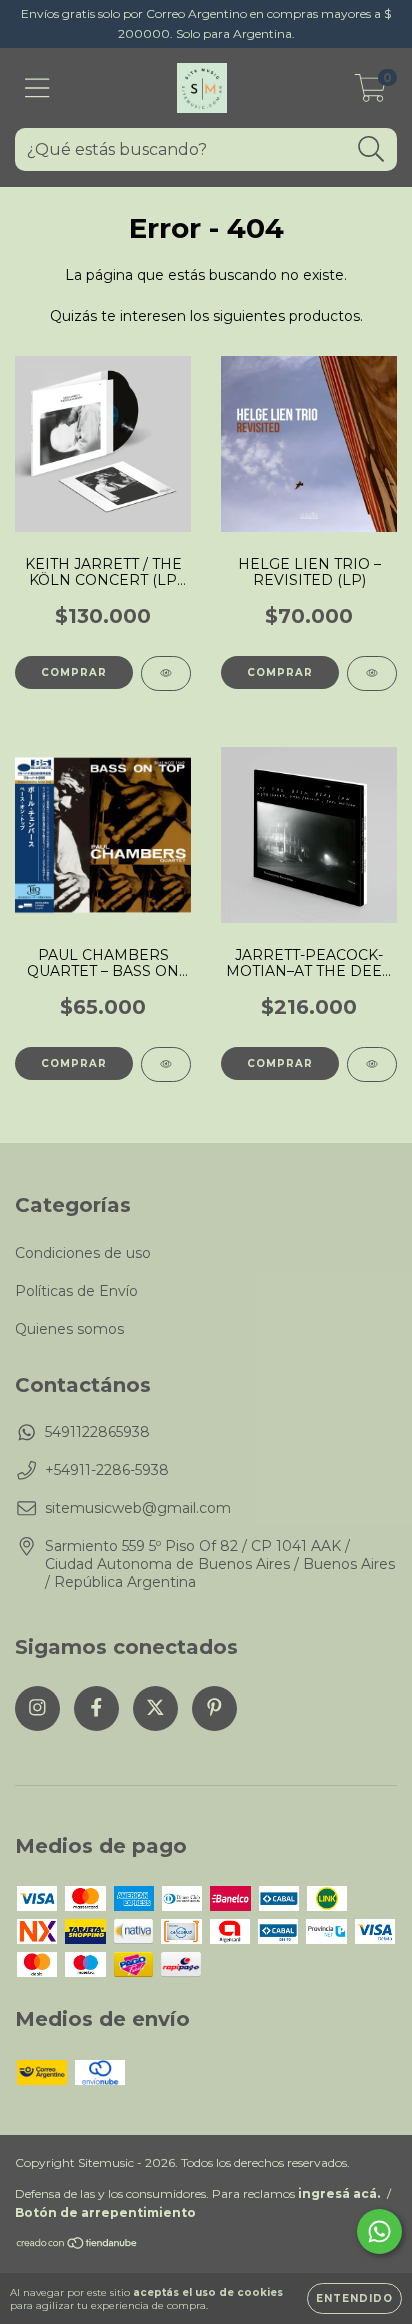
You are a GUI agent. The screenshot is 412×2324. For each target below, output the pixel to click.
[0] (370, 93)
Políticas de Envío (76, 1291)
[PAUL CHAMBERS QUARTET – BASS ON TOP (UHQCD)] (166, 1064)
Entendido (354, 2298)
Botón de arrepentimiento (105, 2212)
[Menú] (37, 88)
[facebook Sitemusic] (96, 1708)
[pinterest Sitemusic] (214, 1708)
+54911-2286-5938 (107, 1470)
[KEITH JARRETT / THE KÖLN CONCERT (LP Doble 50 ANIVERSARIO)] (166, 673)
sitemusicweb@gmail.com (138, 1508)
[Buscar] (371, 149)
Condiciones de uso (83, 1253)
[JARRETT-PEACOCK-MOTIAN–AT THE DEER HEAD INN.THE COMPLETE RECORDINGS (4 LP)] (372, 1064)
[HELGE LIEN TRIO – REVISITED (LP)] (372, 673)
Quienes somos (69, 1329)
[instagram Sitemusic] (37, 1708)
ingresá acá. (339, 2193)
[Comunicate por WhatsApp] (379, 2231)
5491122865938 (97, 1432)
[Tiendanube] (77, 2245)
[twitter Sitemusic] (155, 1708)
